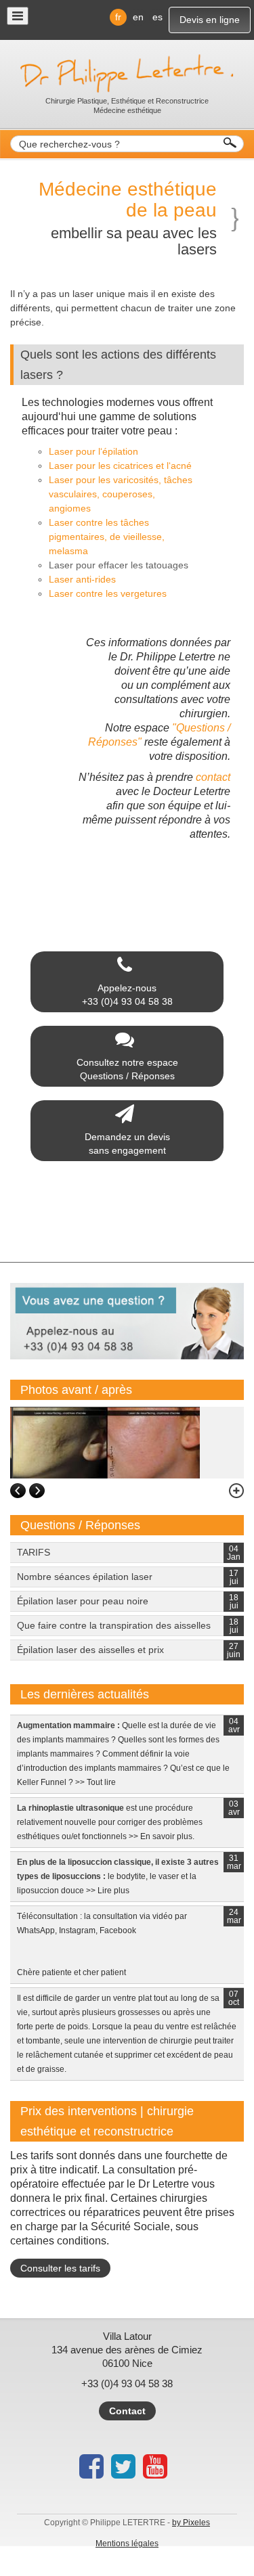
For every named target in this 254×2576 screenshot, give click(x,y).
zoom (230, 1491)
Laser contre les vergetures (108, 593)
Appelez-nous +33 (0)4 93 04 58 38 (127, 995)
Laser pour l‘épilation (93, 451)
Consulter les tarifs (60, 2268)
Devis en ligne (210, 20)
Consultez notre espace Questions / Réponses (127, 1069)
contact (212, 777)
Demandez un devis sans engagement (127, 1144)
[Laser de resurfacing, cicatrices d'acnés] (105, 1442)
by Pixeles (191, 2523)
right (37, 1491)
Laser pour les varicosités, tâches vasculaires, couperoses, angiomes (121, 494)
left (18, 1491)
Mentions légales (127, 2544)
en (138, 17)
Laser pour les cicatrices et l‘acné (120, 466)
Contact (127, 2411)
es (157, 17)
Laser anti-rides (82, 579)
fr (118, 17)
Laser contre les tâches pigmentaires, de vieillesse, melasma (107, 537)
